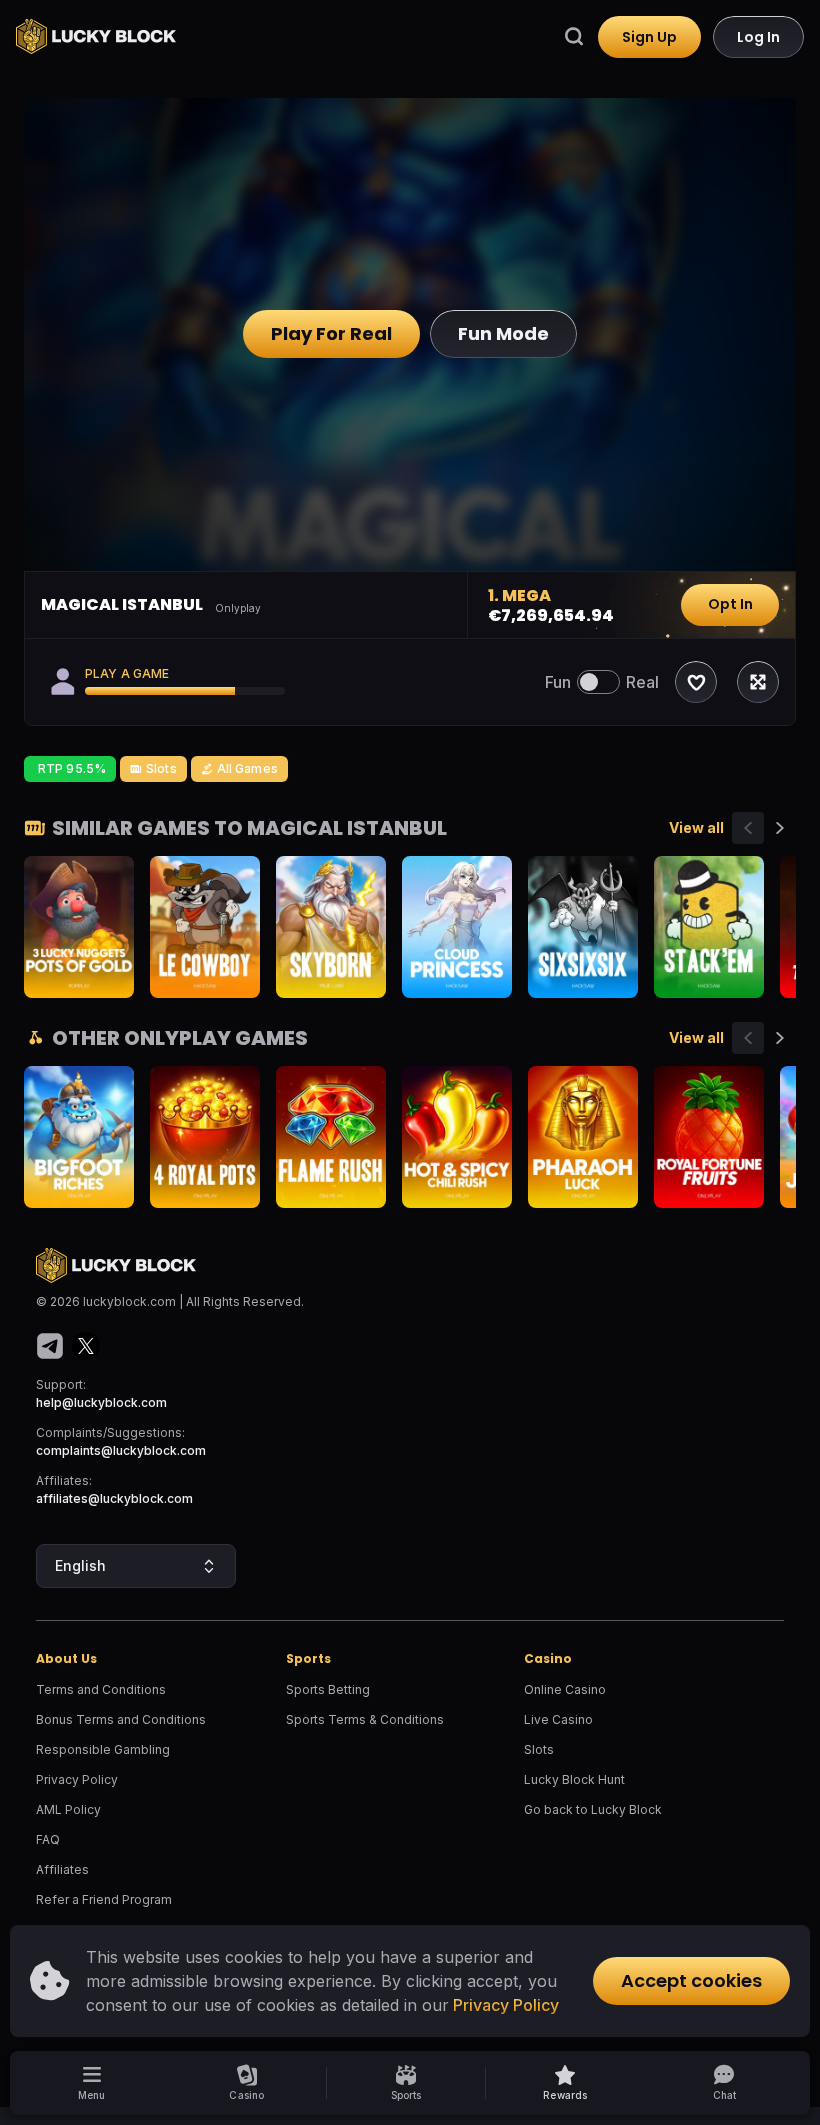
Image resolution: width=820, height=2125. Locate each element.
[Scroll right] (780, 828)
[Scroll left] (748, 828)
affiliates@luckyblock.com (114, 1498)
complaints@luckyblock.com (121, 1450)
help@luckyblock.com (101, 1402)
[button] (565, 2083)
